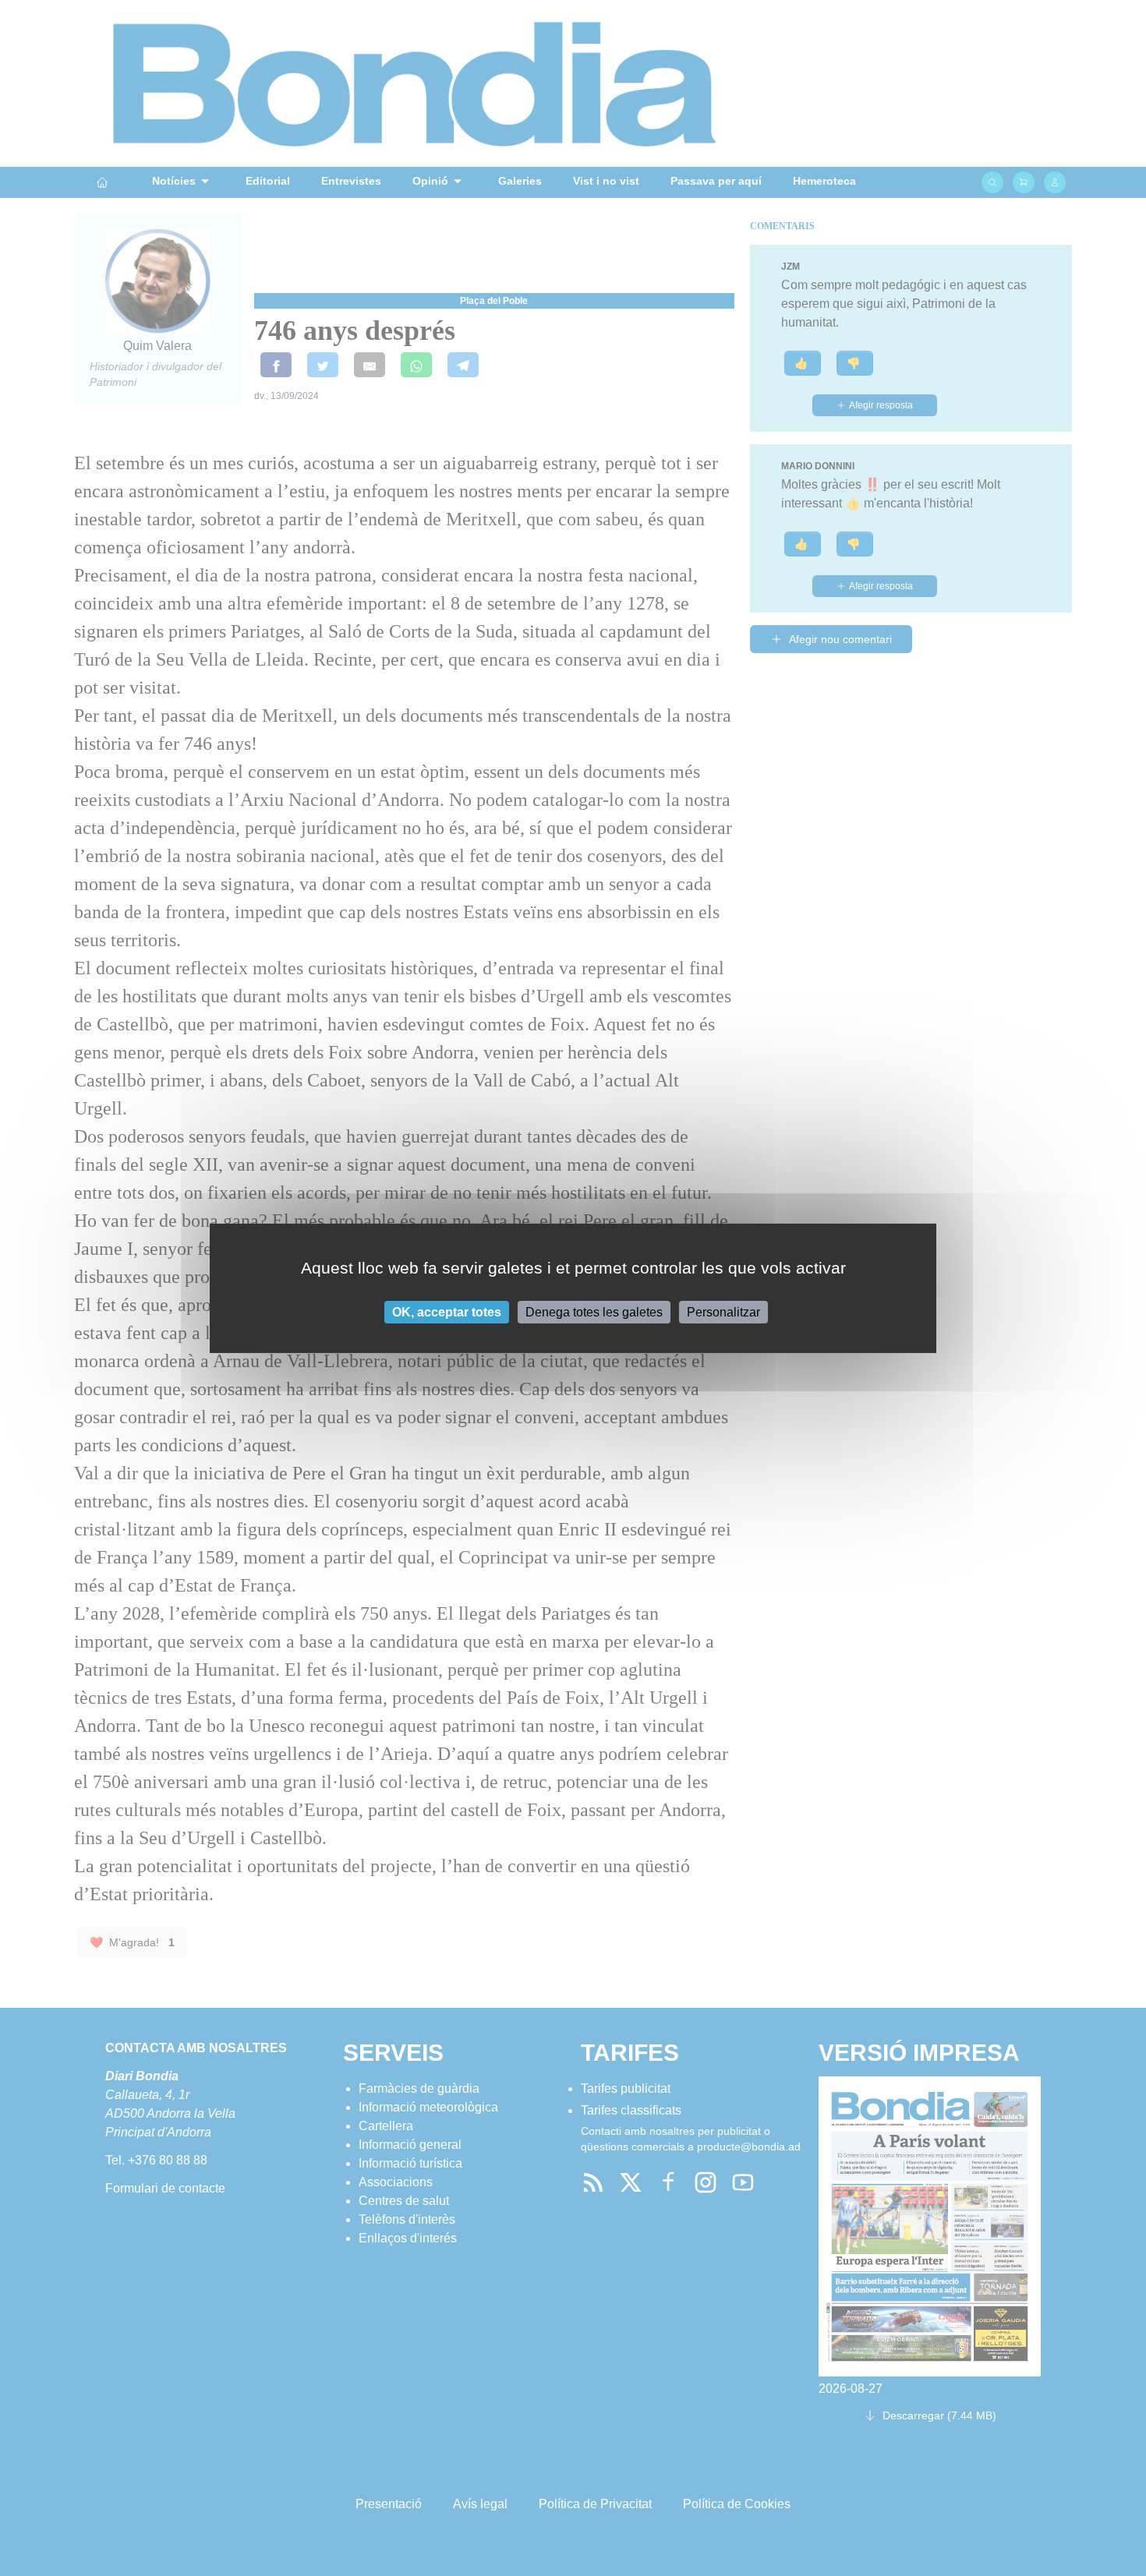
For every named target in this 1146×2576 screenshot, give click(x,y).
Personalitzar (723, 1311)
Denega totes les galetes (594, 1311)
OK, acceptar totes (447, 1311)
